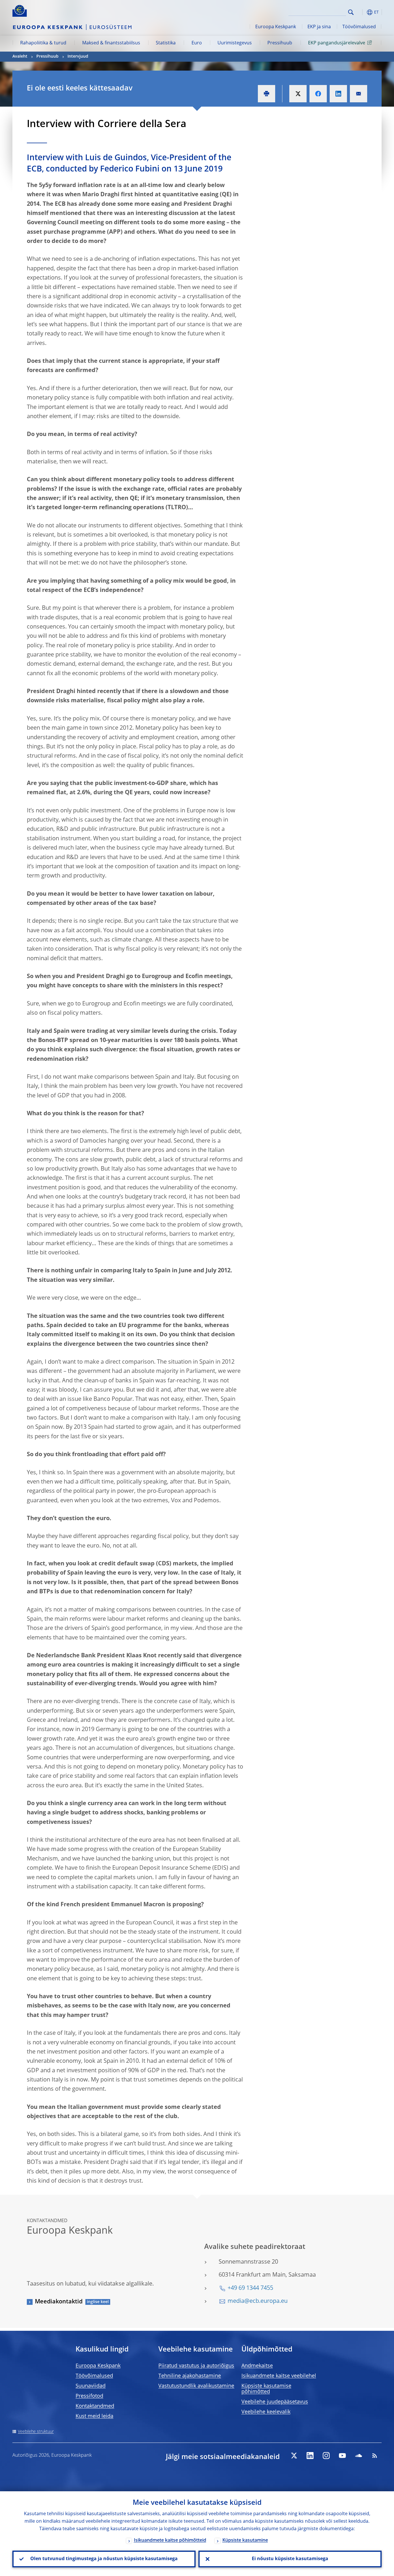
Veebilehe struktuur (36, 2432)
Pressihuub (280, 43)
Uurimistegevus (235, 43)
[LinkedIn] (310, 2456)
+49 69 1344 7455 (250, 2288)
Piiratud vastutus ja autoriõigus (196, 2366)
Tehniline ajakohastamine (190, 2376)
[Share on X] (298, 94)
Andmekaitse (257, 2366)
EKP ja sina (319, 27)
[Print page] (267, 94)
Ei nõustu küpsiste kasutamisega (290, 2559)
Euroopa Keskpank (276, 27)
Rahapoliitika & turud (43, 43)
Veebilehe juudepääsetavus (275, 2402)
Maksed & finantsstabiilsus (111, 43)
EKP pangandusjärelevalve (337, 43)
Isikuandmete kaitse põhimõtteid (170, 2541)
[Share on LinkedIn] (338, 94)
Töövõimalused (359, 27)
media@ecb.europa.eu (258, 2301)
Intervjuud (78, 56)
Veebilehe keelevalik (266, 2412)
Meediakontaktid (59, 2302)
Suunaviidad (91, 2386)
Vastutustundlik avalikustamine (196, 2386)
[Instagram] (326, 2456)
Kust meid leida (94, 2416)
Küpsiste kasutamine (245, 2541)
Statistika (166, 43)
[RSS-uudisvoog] (375, 2456)
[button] (361, 12)
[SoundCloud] (359, 2456)
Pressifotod (89, 2396)
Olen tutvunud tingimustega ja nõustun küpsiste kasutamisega (104, 2559)
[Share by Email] (359, 94)
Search (351, 12)
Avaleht (20, 56)
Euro (197, 43)
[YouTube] (342, 2456)
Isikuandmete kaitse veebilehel (279, 2376)
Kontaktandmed (95, 2406)
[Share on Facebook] (318, 94)
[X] (294, 2456)
